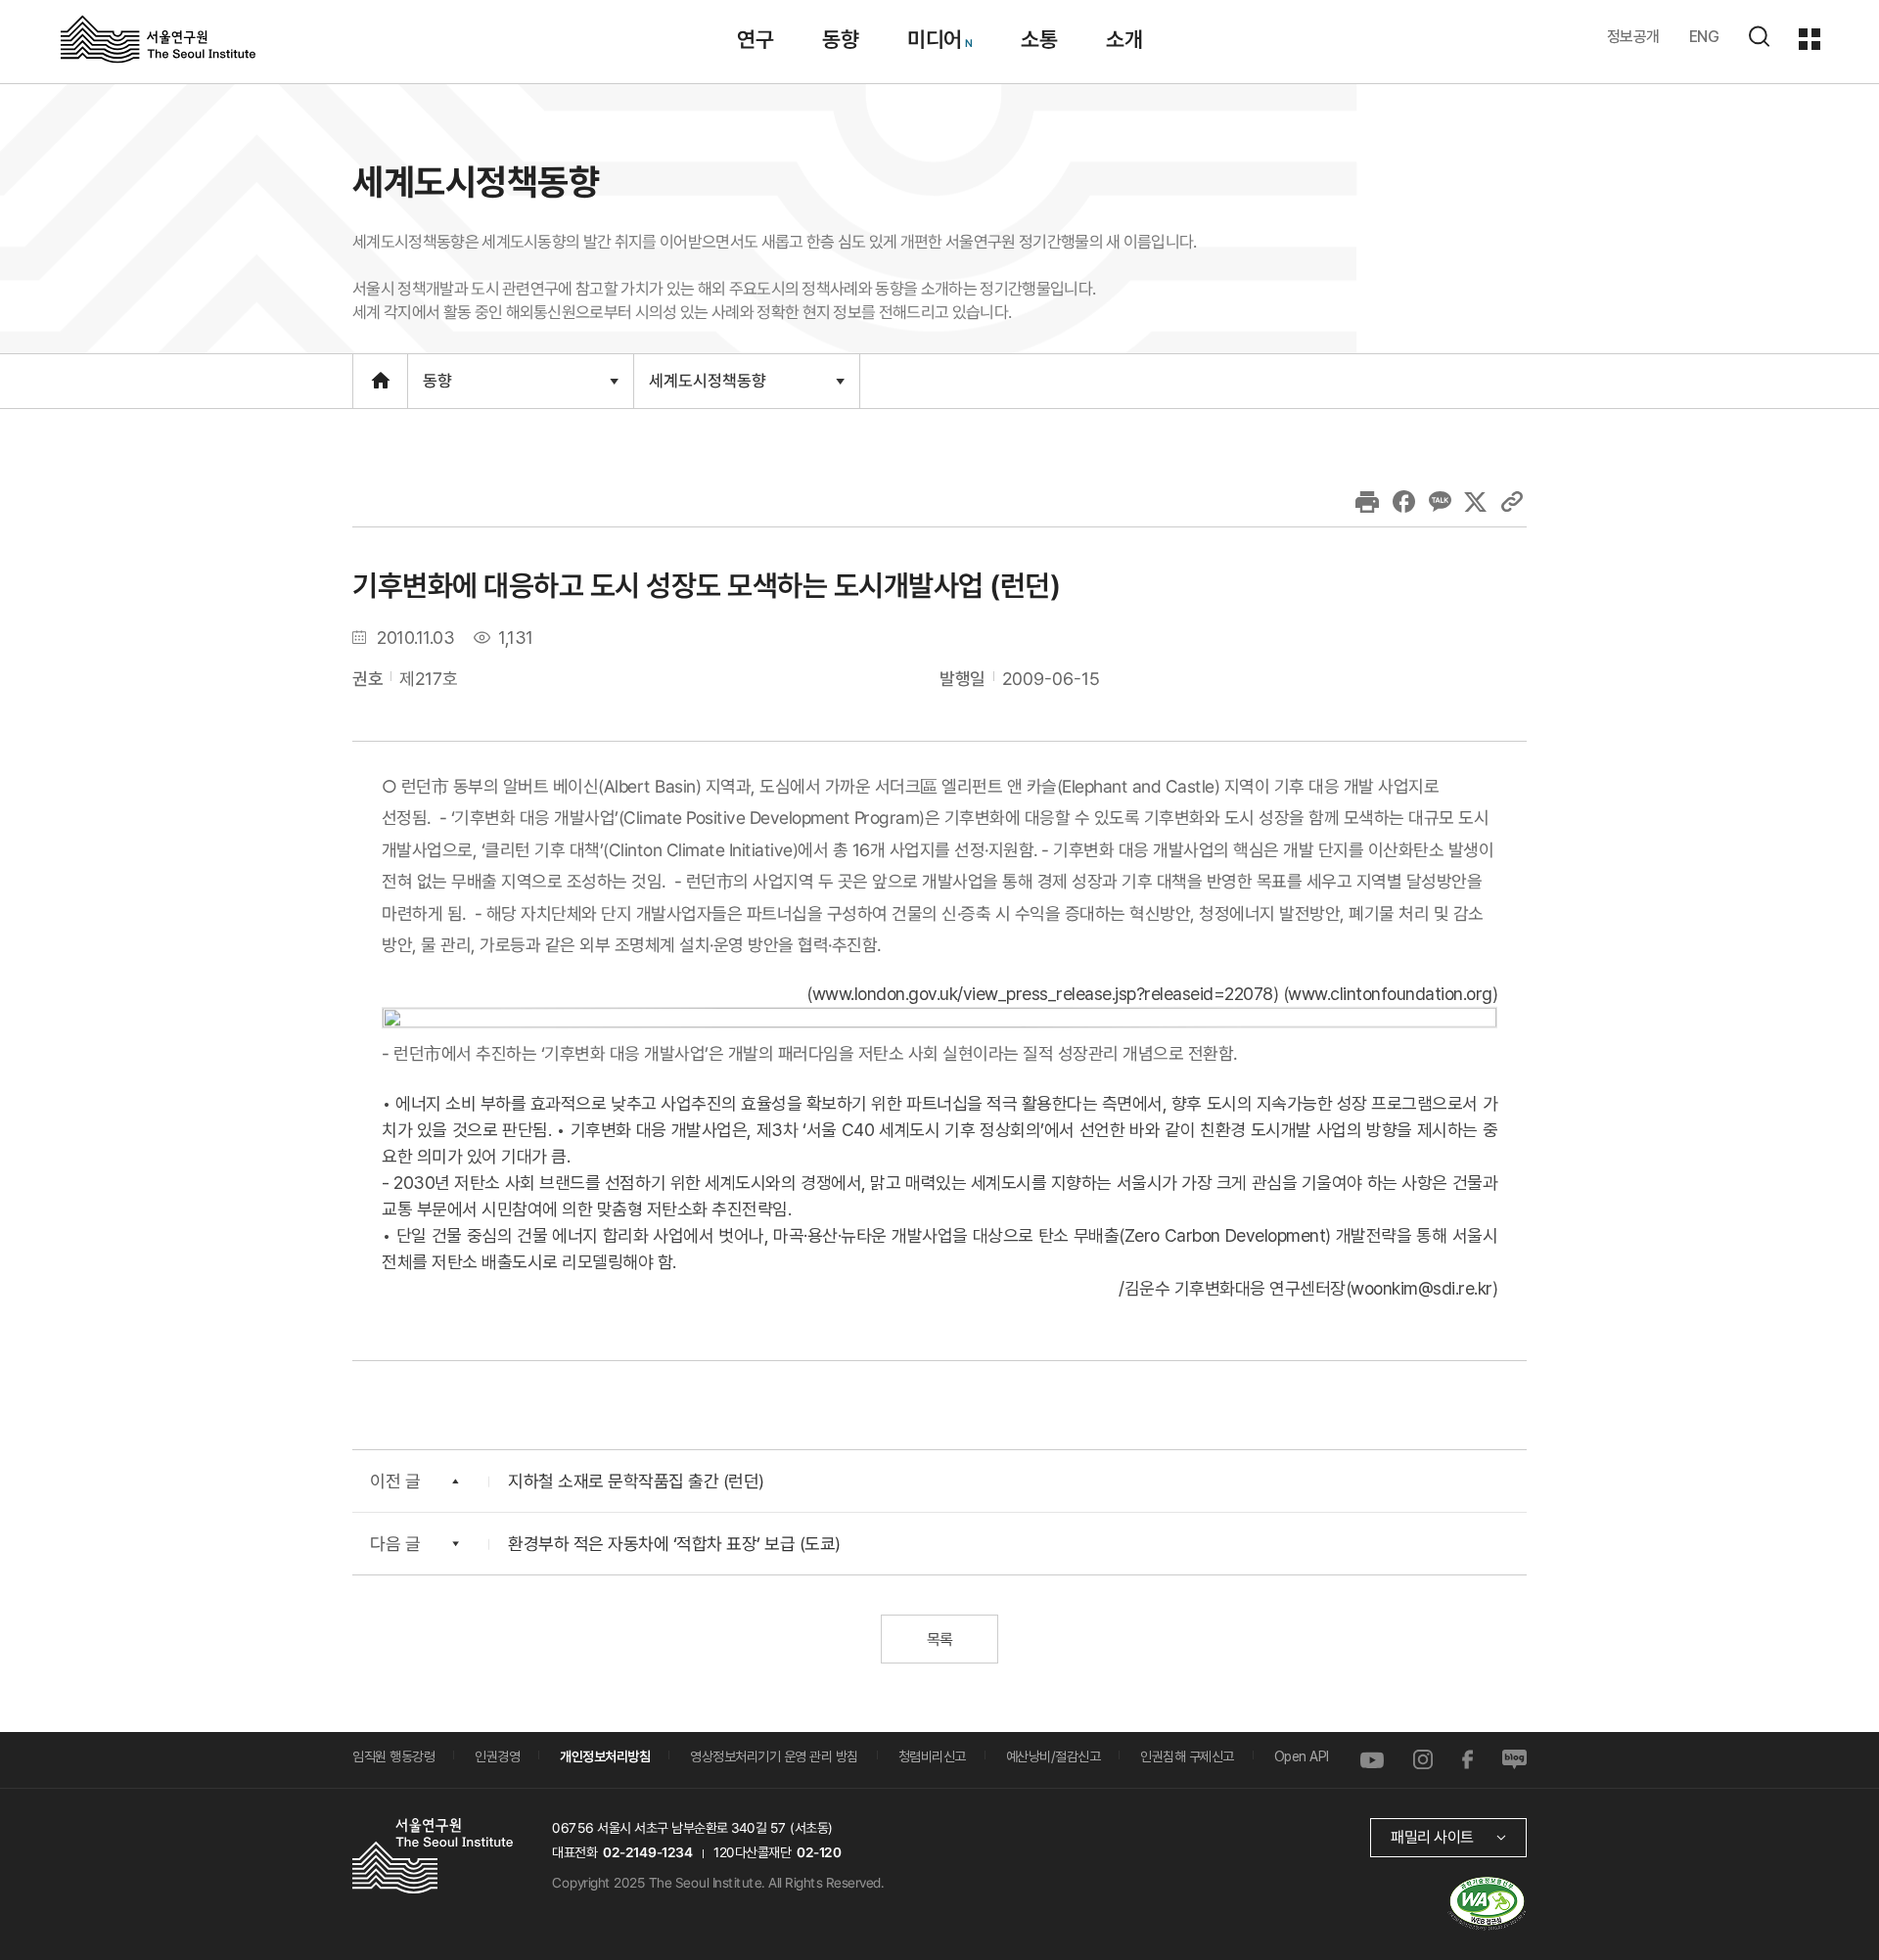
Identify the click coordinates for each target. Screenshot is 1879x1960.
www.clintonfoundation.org (1390, 994)
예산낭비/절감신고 (1054, 1756)
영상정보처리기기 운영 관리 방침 (774, 1756)
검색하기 (1759, 36)
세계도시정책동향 (707, 388)
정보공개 (1633, 37)
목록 (939, 1640)
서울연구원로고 (158, 38)
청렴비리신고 (932, 1756)
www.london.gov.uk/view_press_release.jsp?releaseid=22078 (1043, 994)
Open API (1302, 1756)
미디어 (935, 39)
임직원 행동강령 (393, 1756)
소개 (1124, 39)
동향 (840, 39)
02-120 (819, 1852)
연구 (755, 39)
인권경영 (497, 1756)
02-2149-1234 (648, 1852)
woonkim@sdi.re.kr (1421, 1288)
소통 (1039, 39)
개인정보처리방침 (605, 1756)
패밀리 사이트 (1432, 1837)
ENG (1704, 37)
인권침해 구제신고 (1187, 1756)
